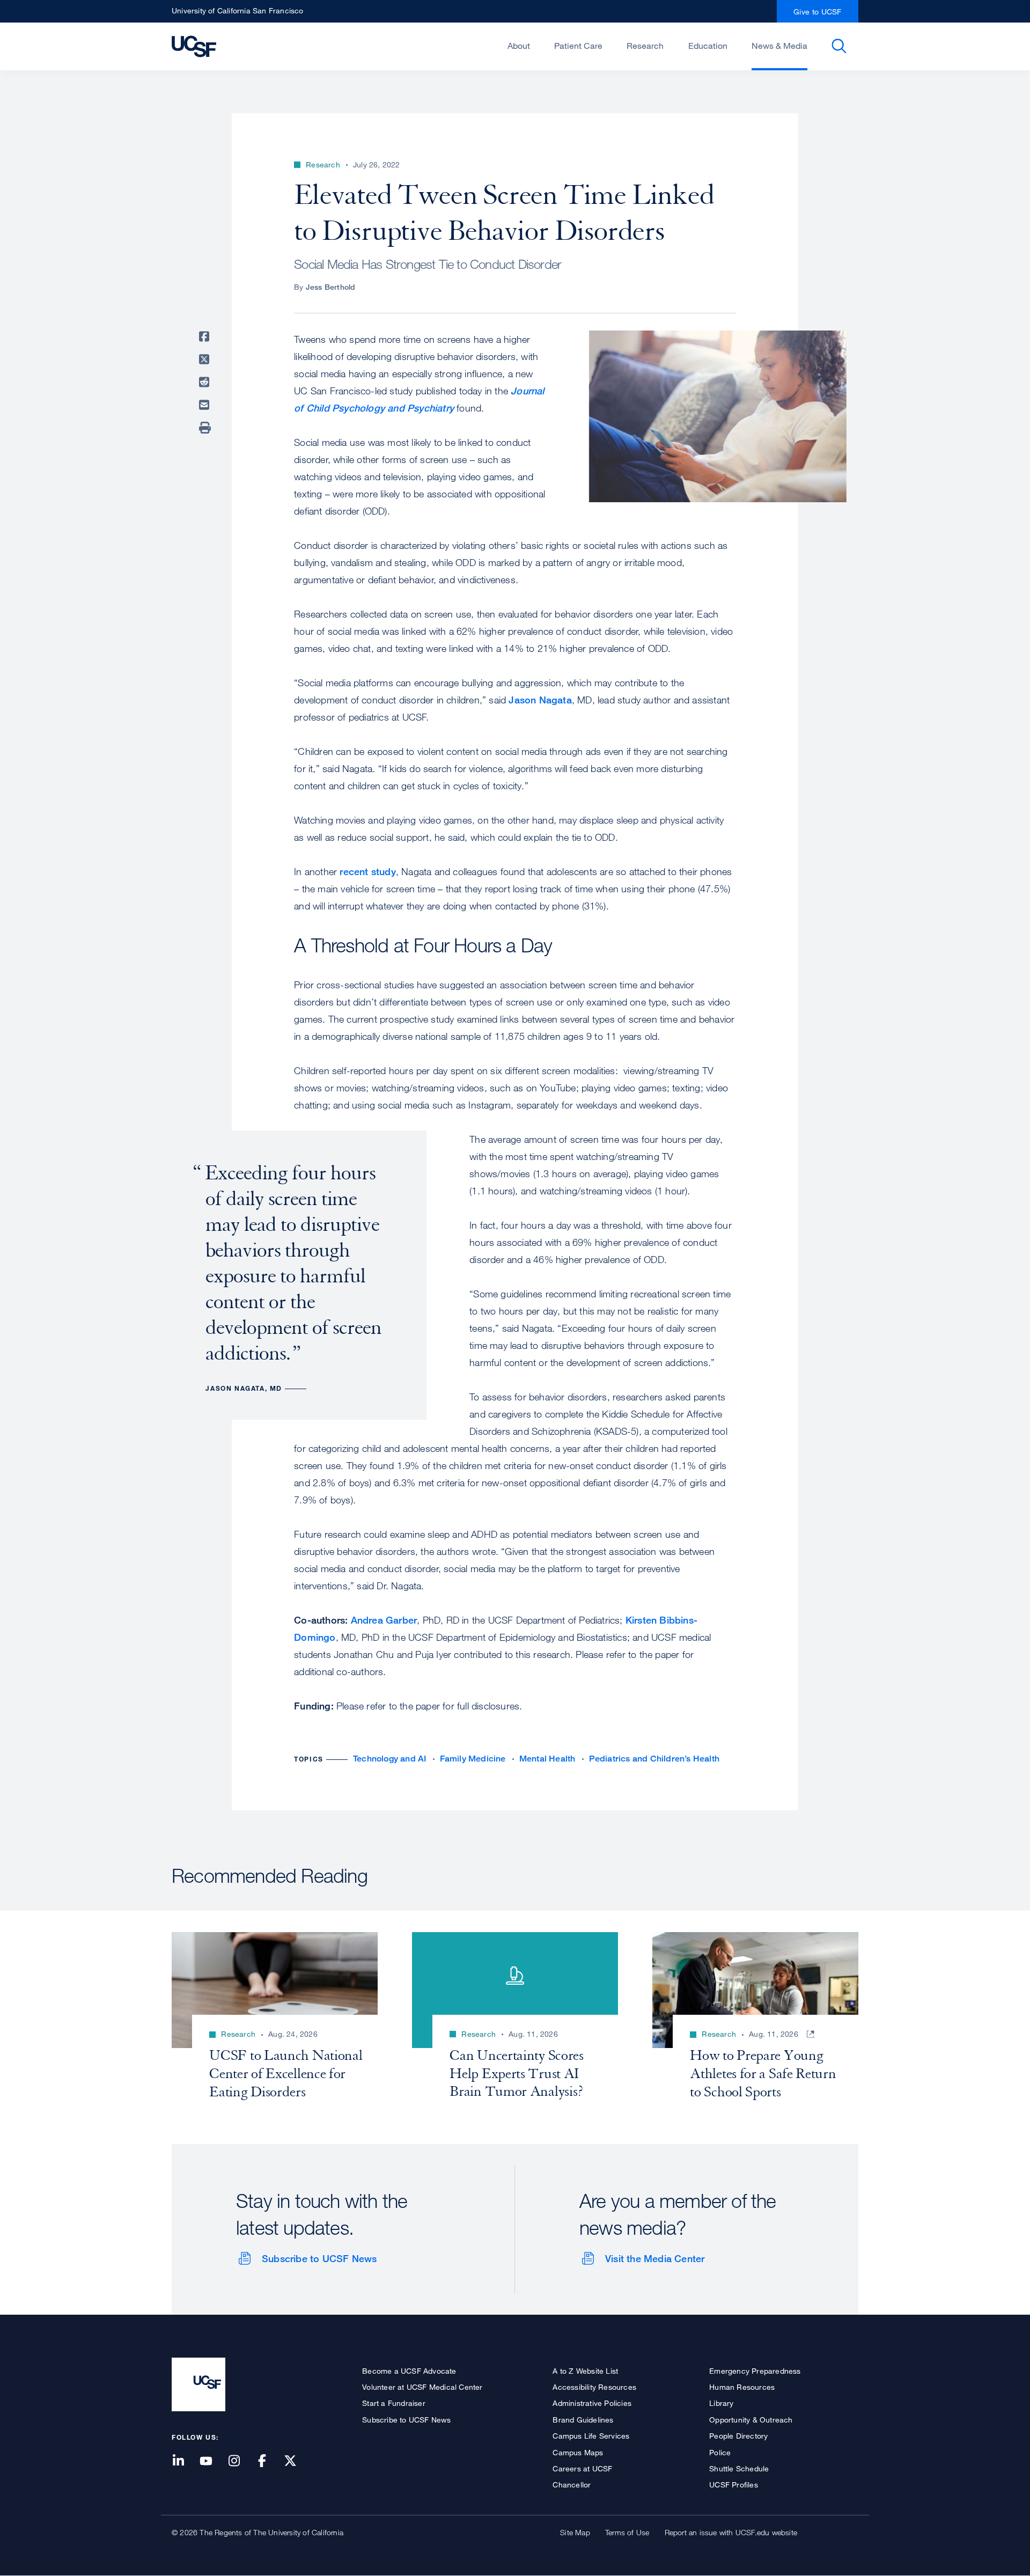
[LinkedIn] (185, 2461)
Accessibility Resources (594, 2387)
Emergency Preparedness (755, 2371)
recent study (367, 871)
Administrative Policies (592, 2403)
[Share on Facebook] (206, 336)
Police (720, 2452)
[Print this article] (206, 428)
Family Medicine (473, 1759)
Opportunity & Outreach (751, 2420)
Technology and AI (389, 1759)
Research (645, 46)
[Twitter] (297, 2461)
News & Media (779, 46)
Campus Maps (578, 2452)
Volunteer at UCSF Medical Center (422, 2387)
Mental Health (547, 1759)
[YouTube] (212, 2461)
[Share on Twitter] (206, 359)
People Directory (738, 2436)
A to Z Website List (585, 2371)
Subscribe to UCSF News (319, 2258)
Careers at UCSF (582, 2468)
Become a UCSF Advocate (409, 2371)
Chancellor (572, 2485)
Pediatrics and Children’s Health (654, 1759)
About (519, 46)
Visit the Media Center (655, 2258)
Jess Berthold (331, 287)
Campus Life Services (591, 2436)
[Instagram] (240, 2461)
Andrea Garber (384, 1620)
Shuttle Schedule (739, 2468)
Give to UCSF (818, 12)
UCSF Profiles (734, 2485)
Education (708, 46)
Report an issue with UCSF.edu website (731, 2532)
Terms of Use (627, 2532)
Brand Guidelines (583, 2420)
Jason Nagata (540, 700)
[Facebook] (269, 2461)
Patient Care (578, 46)
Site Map (575, 2532)
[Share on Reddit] (206, 382)
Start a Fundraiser (394, 2403)
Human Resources (742, 2387)
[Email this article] (206, 405)
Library (721, 2403)
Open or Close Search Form (839, 46)
